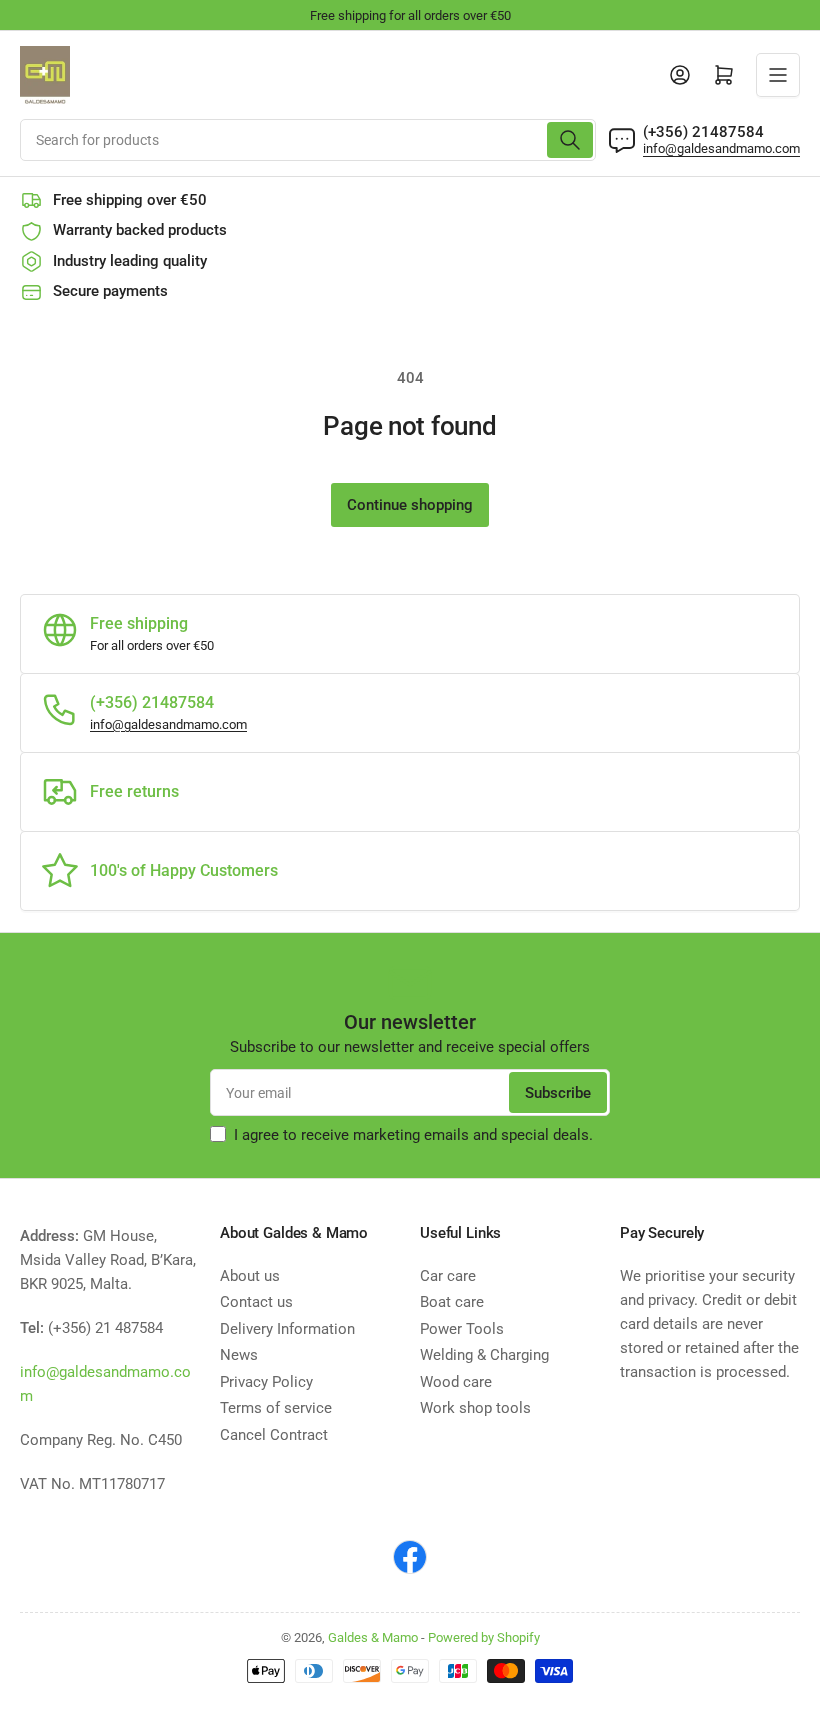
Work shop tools (475, 1408)
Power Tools (462, 1329)
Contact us (256, 1302)
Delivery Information (287, 1329)
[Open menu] (778, 75)
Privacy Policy (266, 1382)
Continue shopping (410, 505)
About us (250, 1276)
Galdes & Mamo (373, 1637)
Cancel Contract (274, 1435)
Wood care (456, 1382)
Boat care (452, 1302)
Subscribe (558, 1093)
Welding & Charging (484, 1355)
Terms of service (276, 1408)
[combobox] (308, 140)
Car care (448, 1276)
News (239, 1355)
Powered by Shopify (484, 1637)
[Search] (570, 140)
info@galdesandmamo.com (721, 148)
